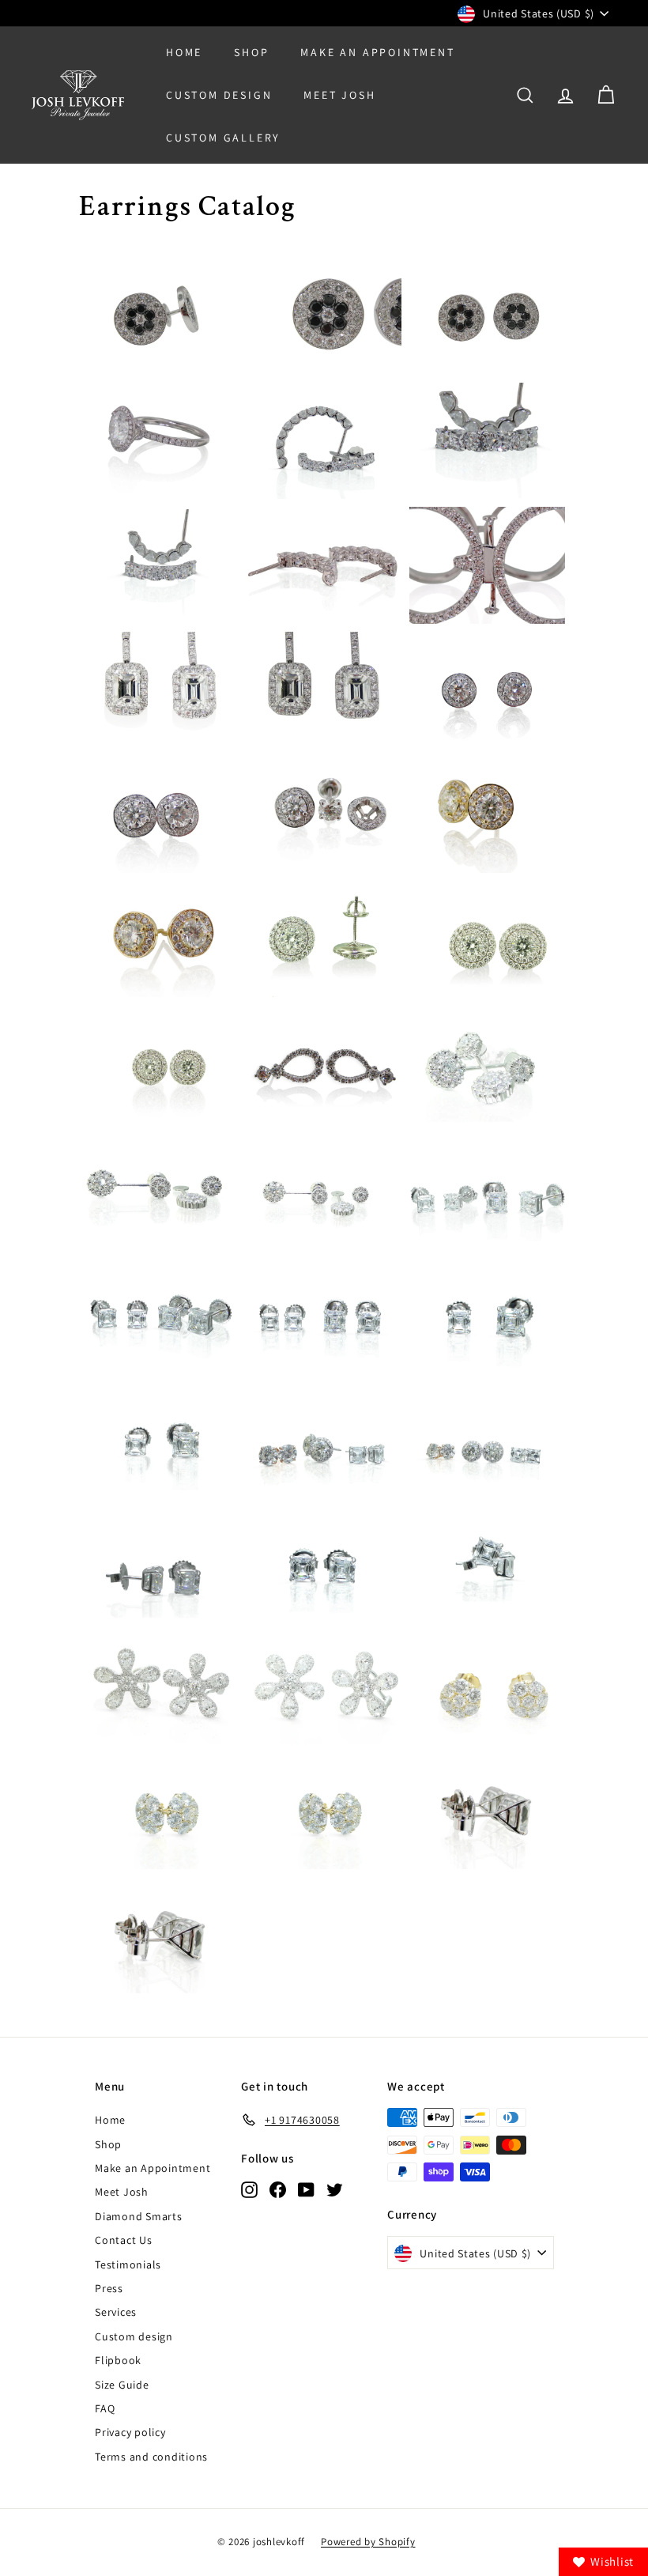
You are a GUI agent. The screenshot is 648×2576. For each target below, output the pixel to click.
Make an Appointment (153, 2168)
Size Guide (122, 2385)
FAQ (105, 2408)
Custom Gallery (223, 138)
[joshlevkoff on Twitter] (335, 2189)
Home (184, 52)
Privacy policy (130, 2432)
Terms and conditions (151, 2457)
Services (116, 2312)
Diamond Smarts (139, 2216)
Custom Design (219, 95)
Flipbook (118, 2360)
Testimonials (128, 2264)
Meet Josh (339, 95)
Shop (251, 52)
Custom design (134, 2336)
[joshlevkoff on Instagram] (249, 2189)
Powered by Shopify (368, 2542)
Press (109, 2288)
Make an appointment (377, 52)
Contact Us (124, 2240)
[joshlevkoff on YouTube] (306, 2189)
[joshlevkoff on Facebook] (278, 2189)
